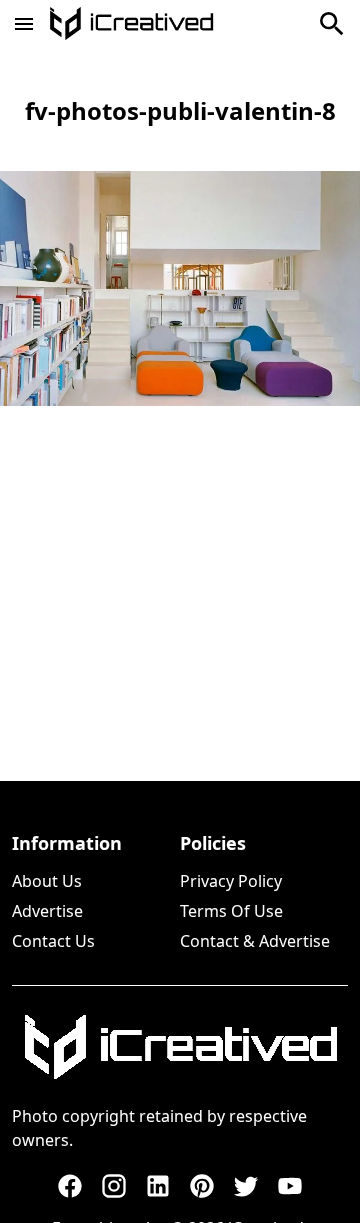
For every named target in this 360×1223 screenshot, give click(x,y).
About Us (47, 881)
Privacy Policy (231, 881)
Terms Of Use (231, 911)
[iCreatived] (180, 1047)
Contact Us (53, 941)
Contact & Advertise (255, 941)
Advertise (47, 911)
